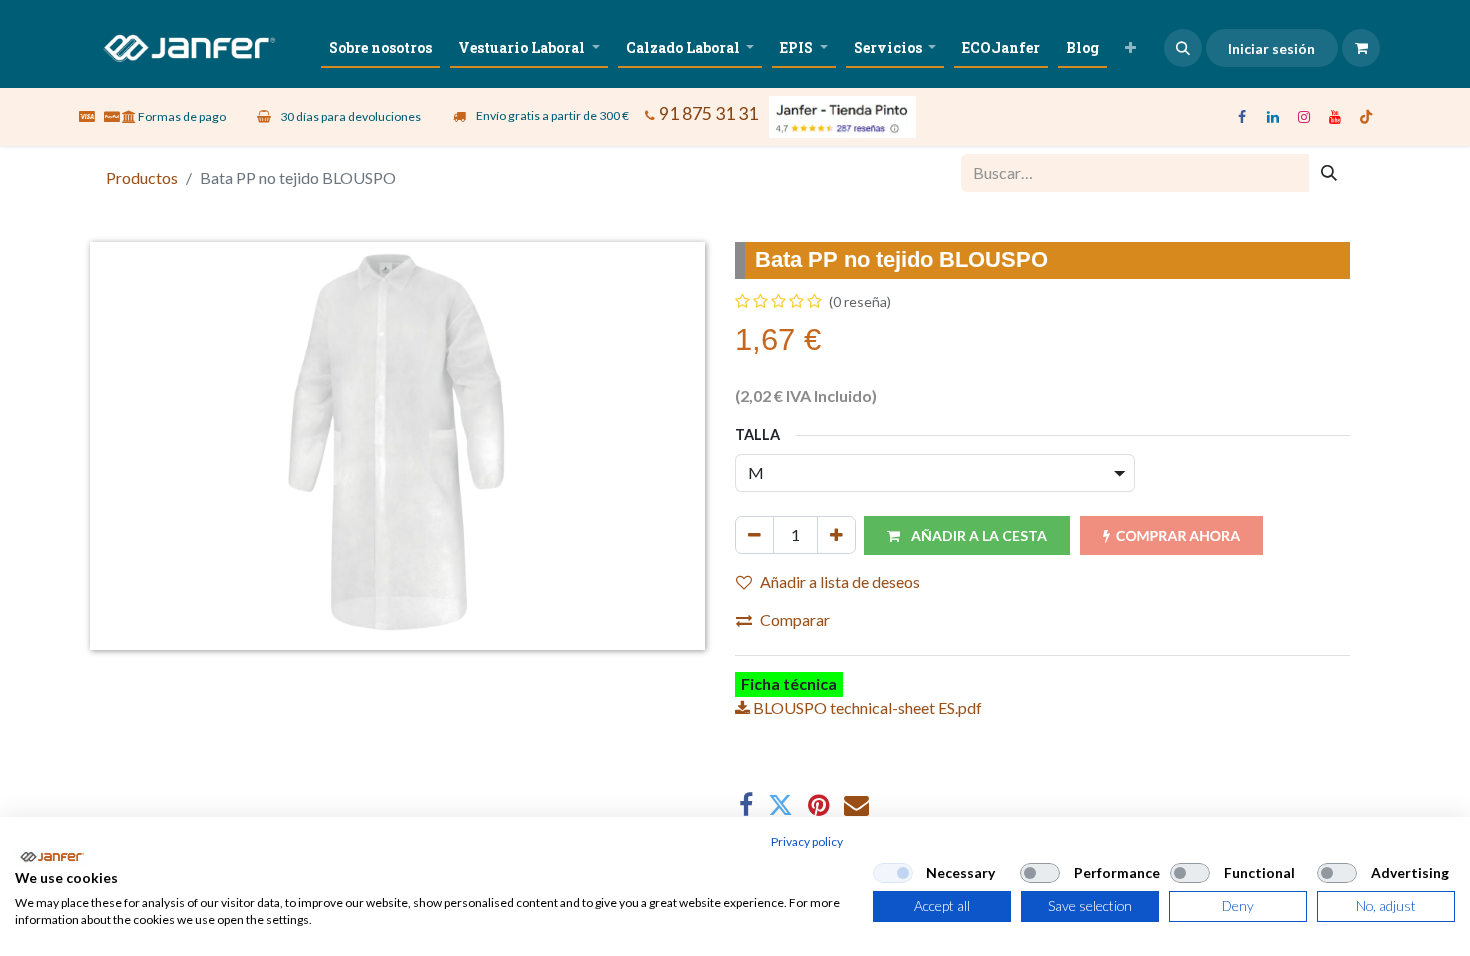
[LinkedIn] (1273, 117)
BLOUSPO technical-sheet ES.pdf (866, 707)
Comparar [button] (795, 619)
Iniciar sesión (1271, 48)
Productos (142, 177)
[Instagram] (1304, 117)
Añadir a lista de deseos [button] (840, 581)
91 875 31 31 (708, 113)
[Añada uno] (836, 535)
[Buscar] (1329, 173)
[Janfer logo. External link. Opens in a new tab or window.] (51, 857)
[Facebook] (1242, 117)
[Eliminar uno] (754, 535)
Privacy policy (807, 841)
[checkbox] (893, 873)
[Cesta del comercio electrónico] (1361, 48)
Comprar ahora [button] (1178, 535)
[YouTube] (1335, 117)
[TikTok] (1366, 117)
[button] (1183, 48)
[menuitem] (380, 47)
